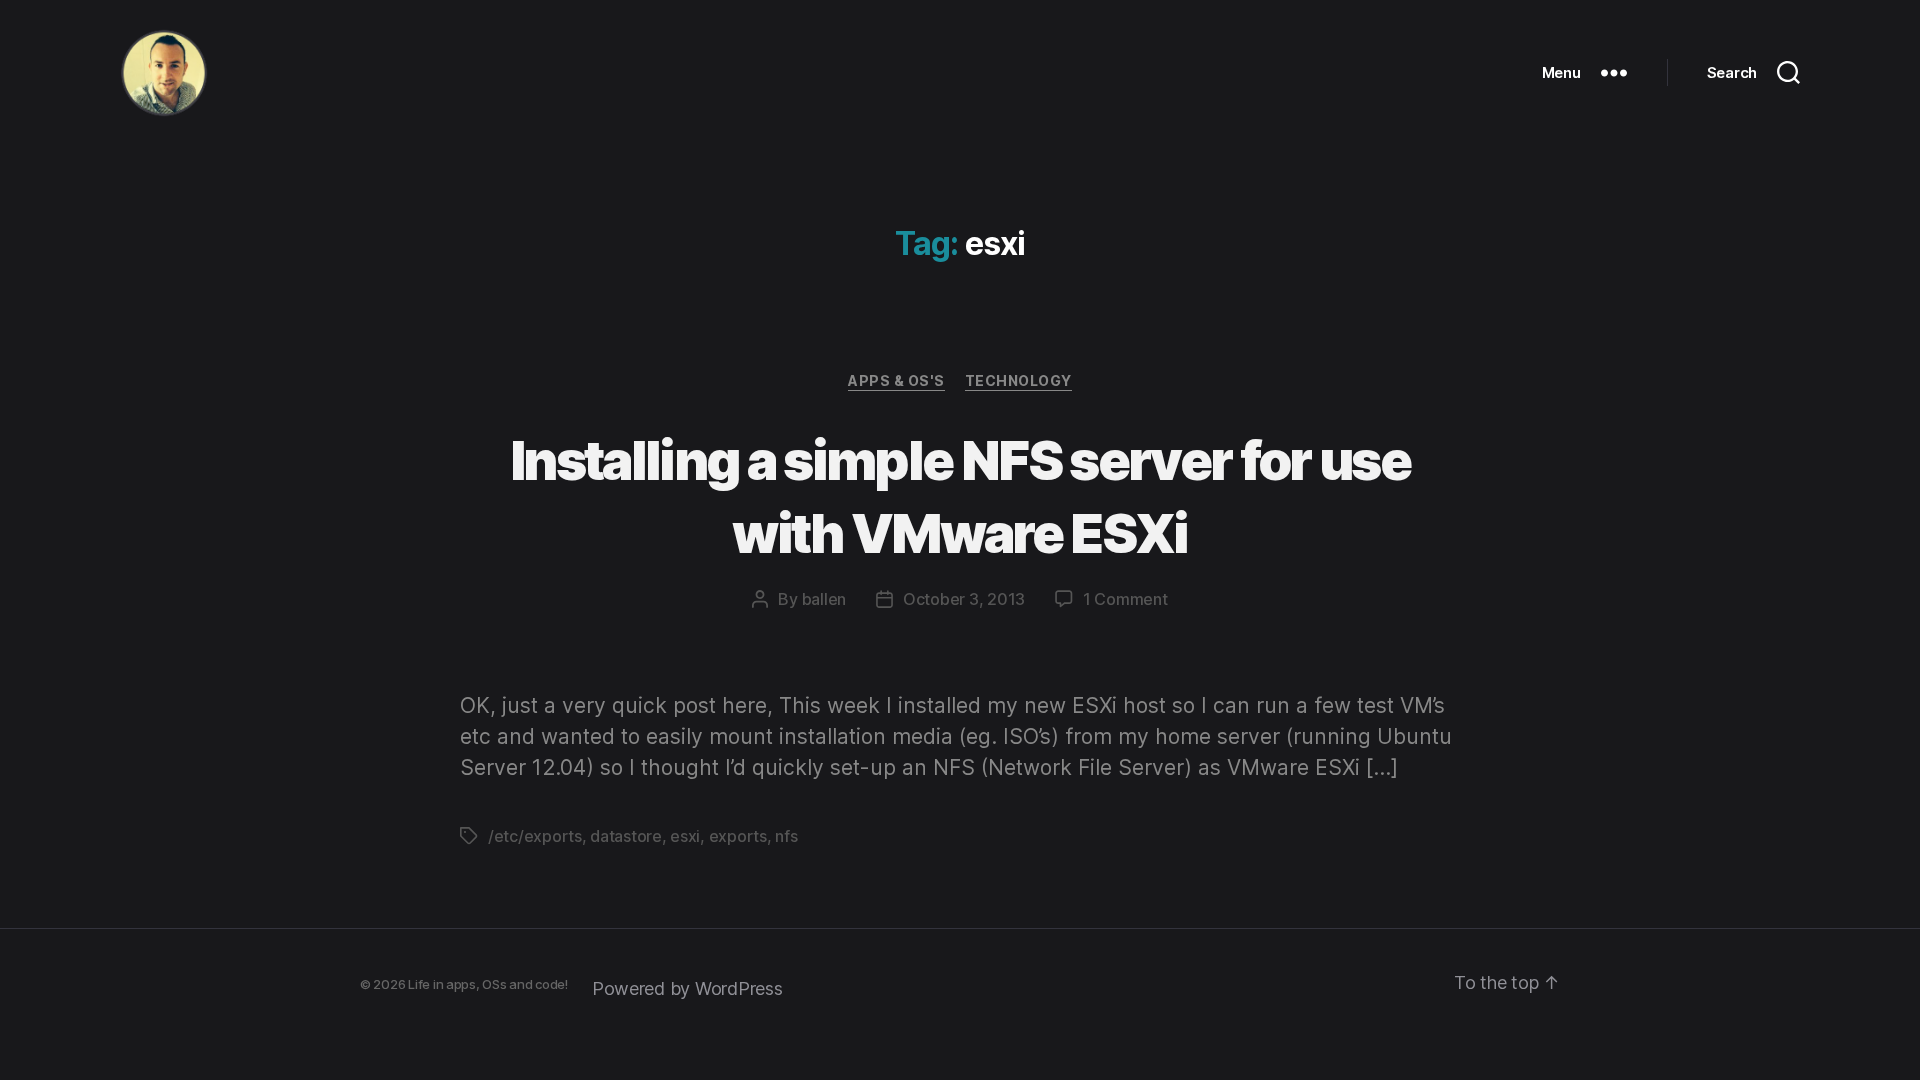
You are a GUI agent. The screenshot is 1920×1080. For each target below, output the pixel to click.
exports (738, 836)
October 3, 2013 (964, 599)
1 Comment (1125, 599)
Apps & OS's (896, 380)
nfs (786, 836)
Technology (1018, 380)
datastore (626, 836)
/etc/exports (535, 836)
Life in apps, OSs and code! (488, 984)
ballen (824, 599)
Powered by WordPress (687, 988)
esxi (685, 836)
